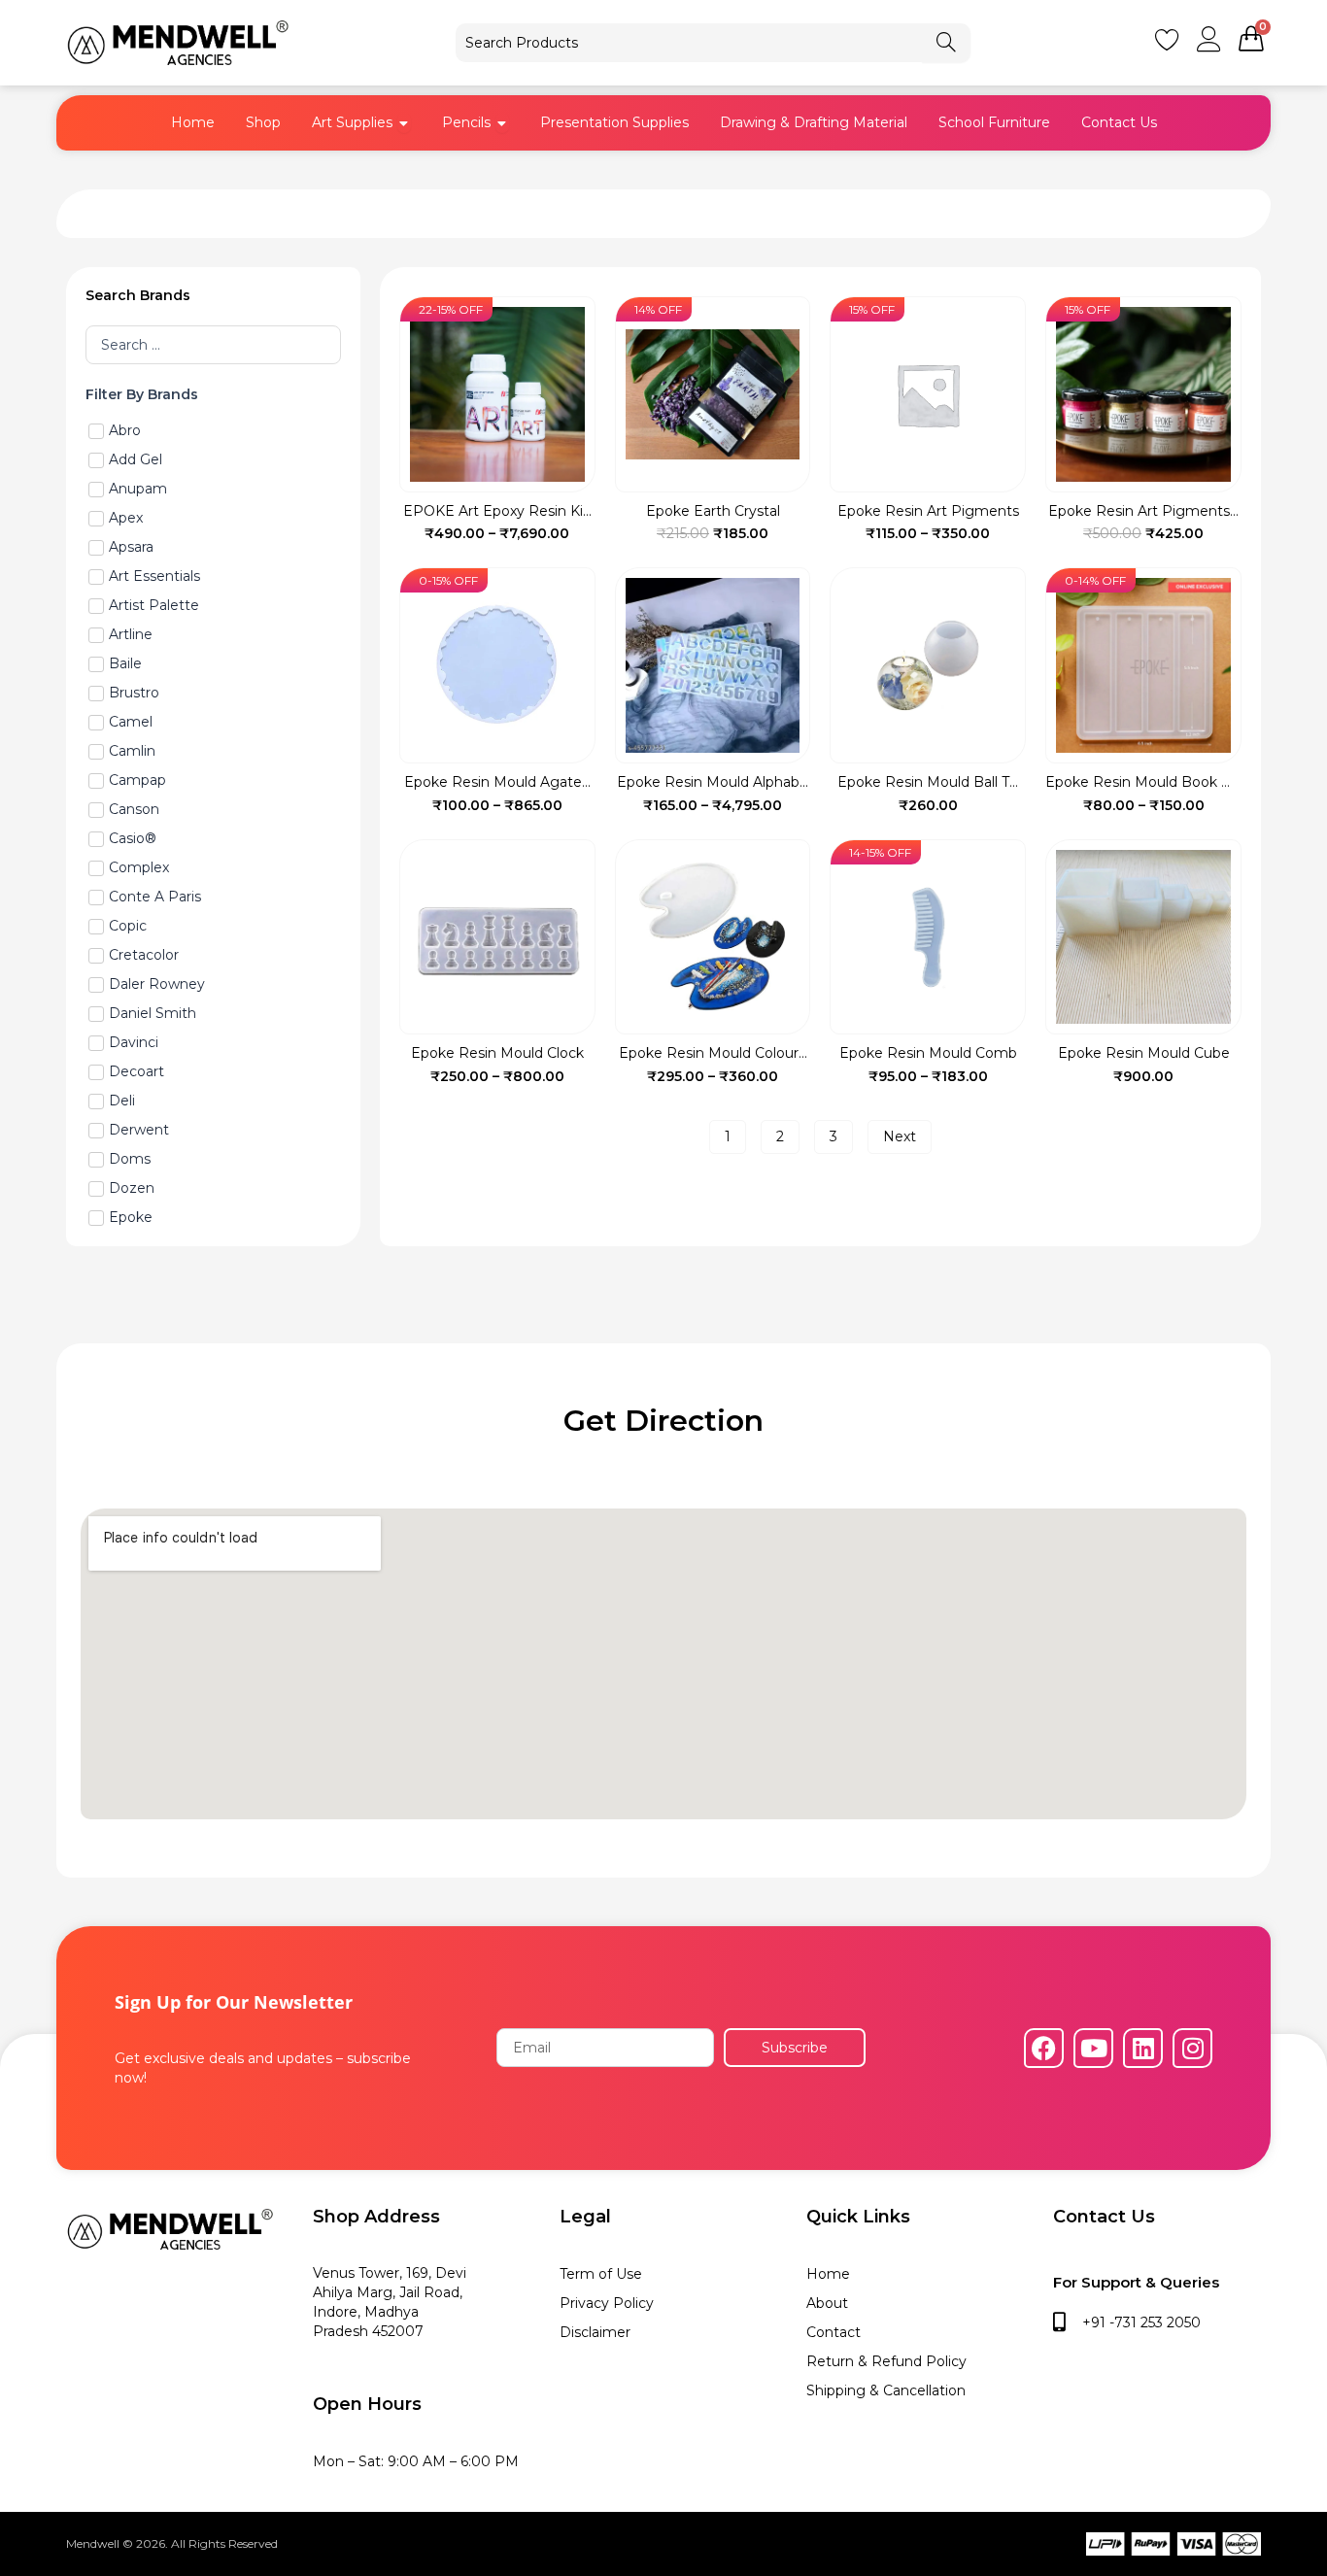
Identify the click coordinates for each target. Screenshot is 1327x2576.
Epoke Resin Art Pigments (928, 511)
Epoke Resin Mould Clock (497, 1053)
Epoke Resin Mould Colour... (713, 1053)
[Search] (946, 43)
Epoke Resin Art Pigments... (1143, 511)
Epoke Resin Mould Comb (928, 1053)
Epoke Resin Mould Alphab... (713, 782)
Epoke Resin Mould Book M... (1144, 782)
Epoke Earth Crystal (713, 511)
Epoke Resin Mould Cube (1144, 1053)
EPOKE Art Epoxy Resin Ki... (497, 511)
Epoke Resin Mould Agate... (497, 782)
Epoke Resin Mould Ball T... (928, 782)
